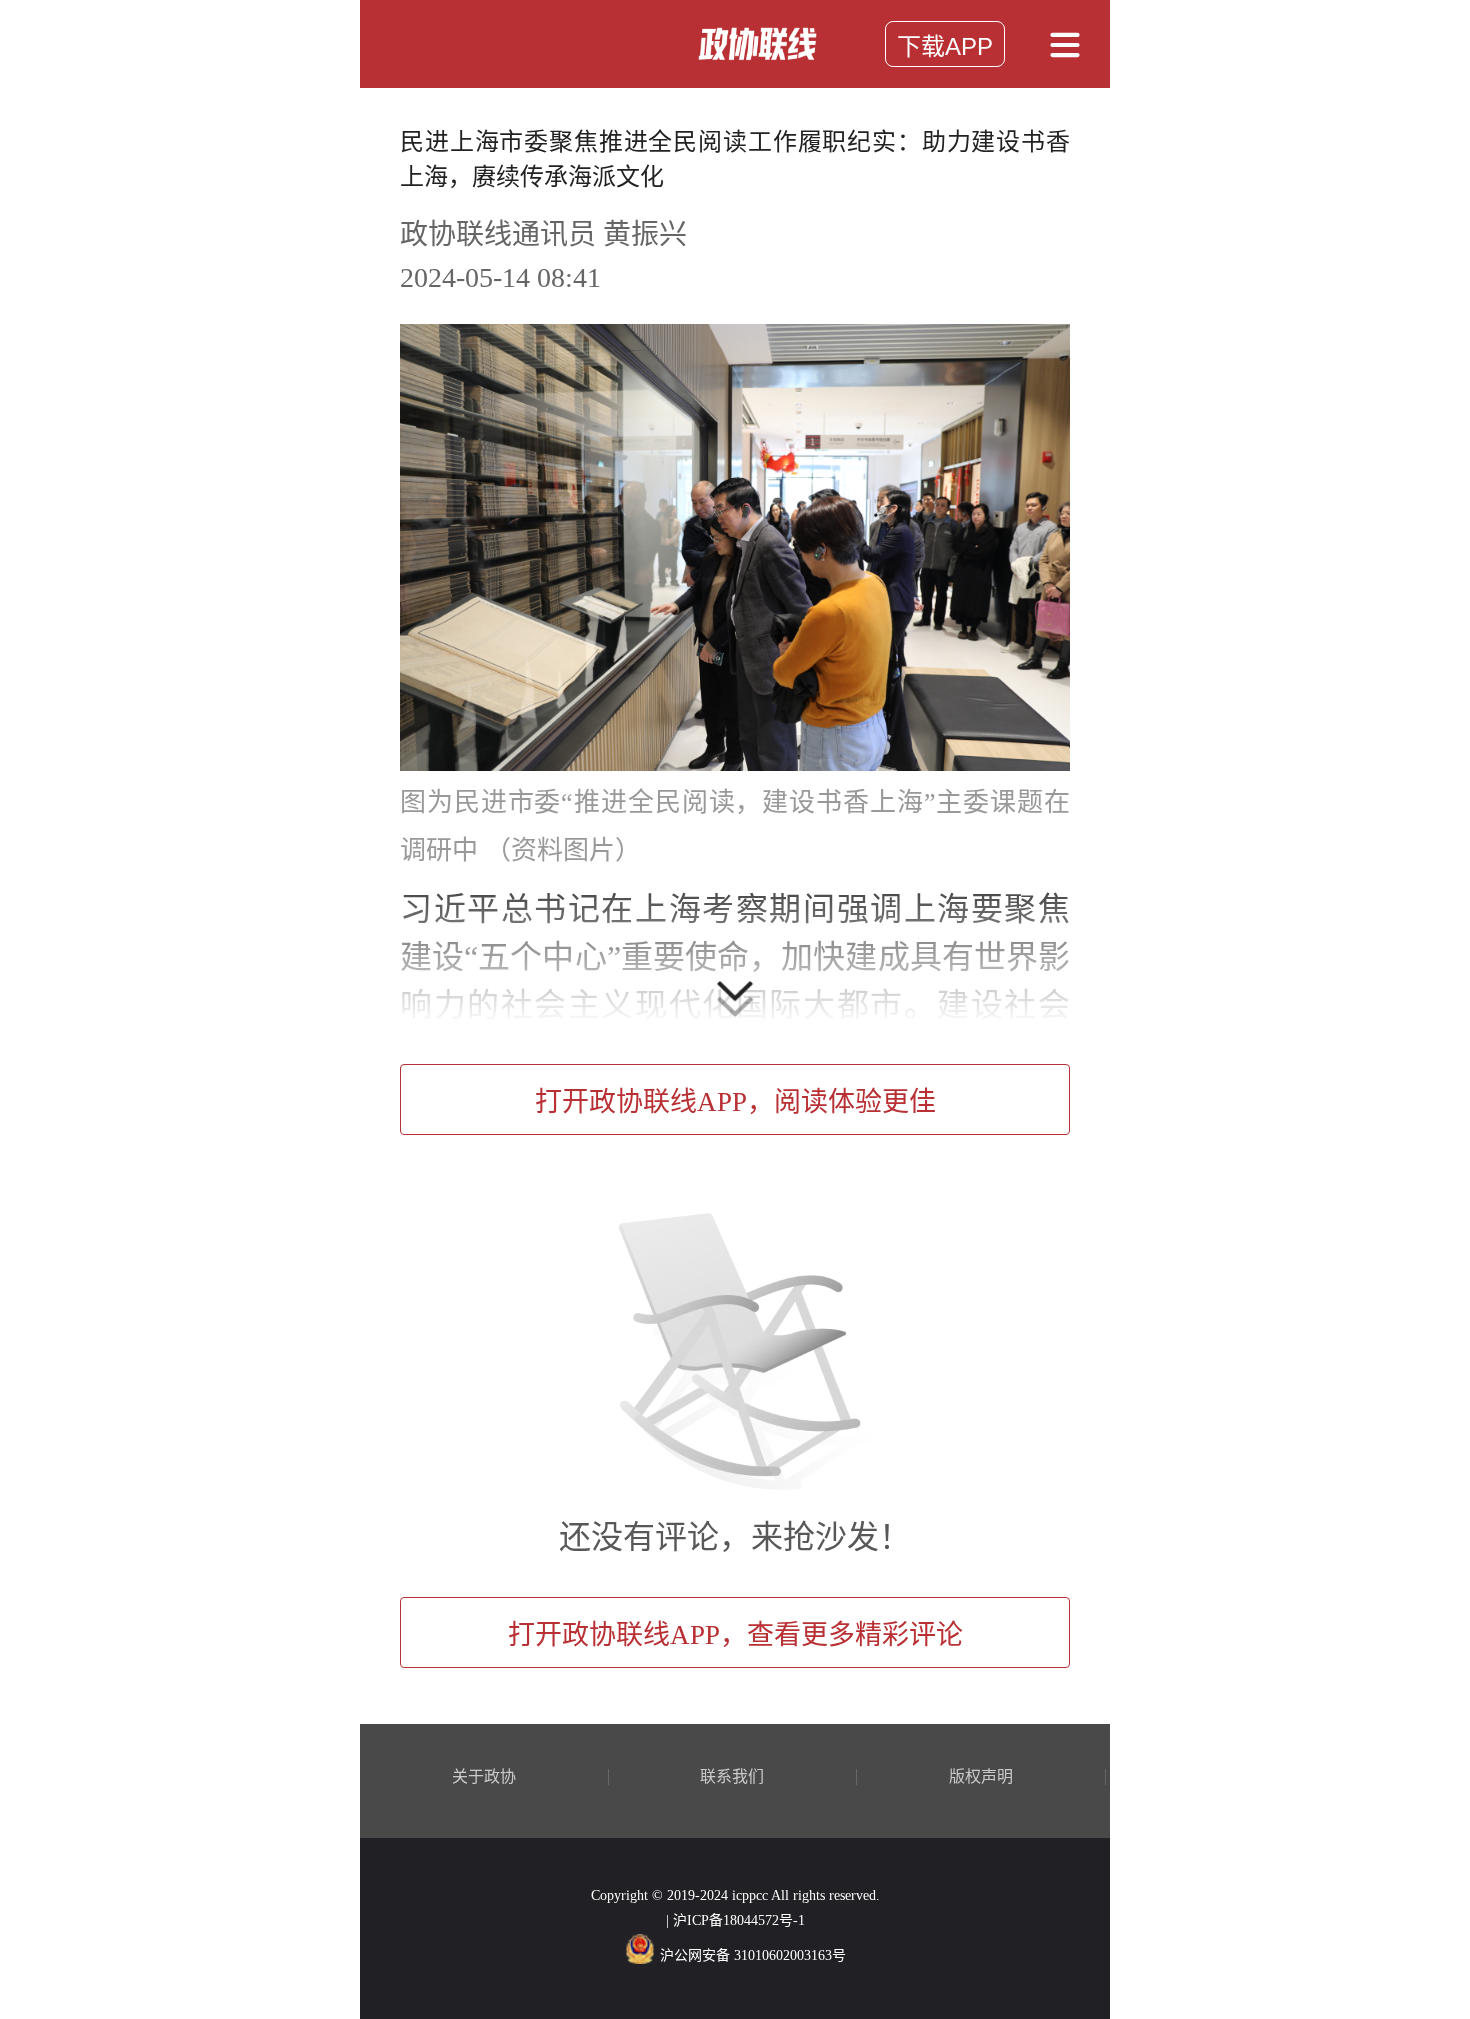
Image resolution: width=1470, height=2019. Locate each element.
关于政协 (484, 1777)
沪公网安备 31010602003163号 (753, 1955)
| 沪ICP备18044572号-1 (735, 1920)
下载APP (945, 46)
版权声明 (981, 1777)
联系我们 (732, 1777)
